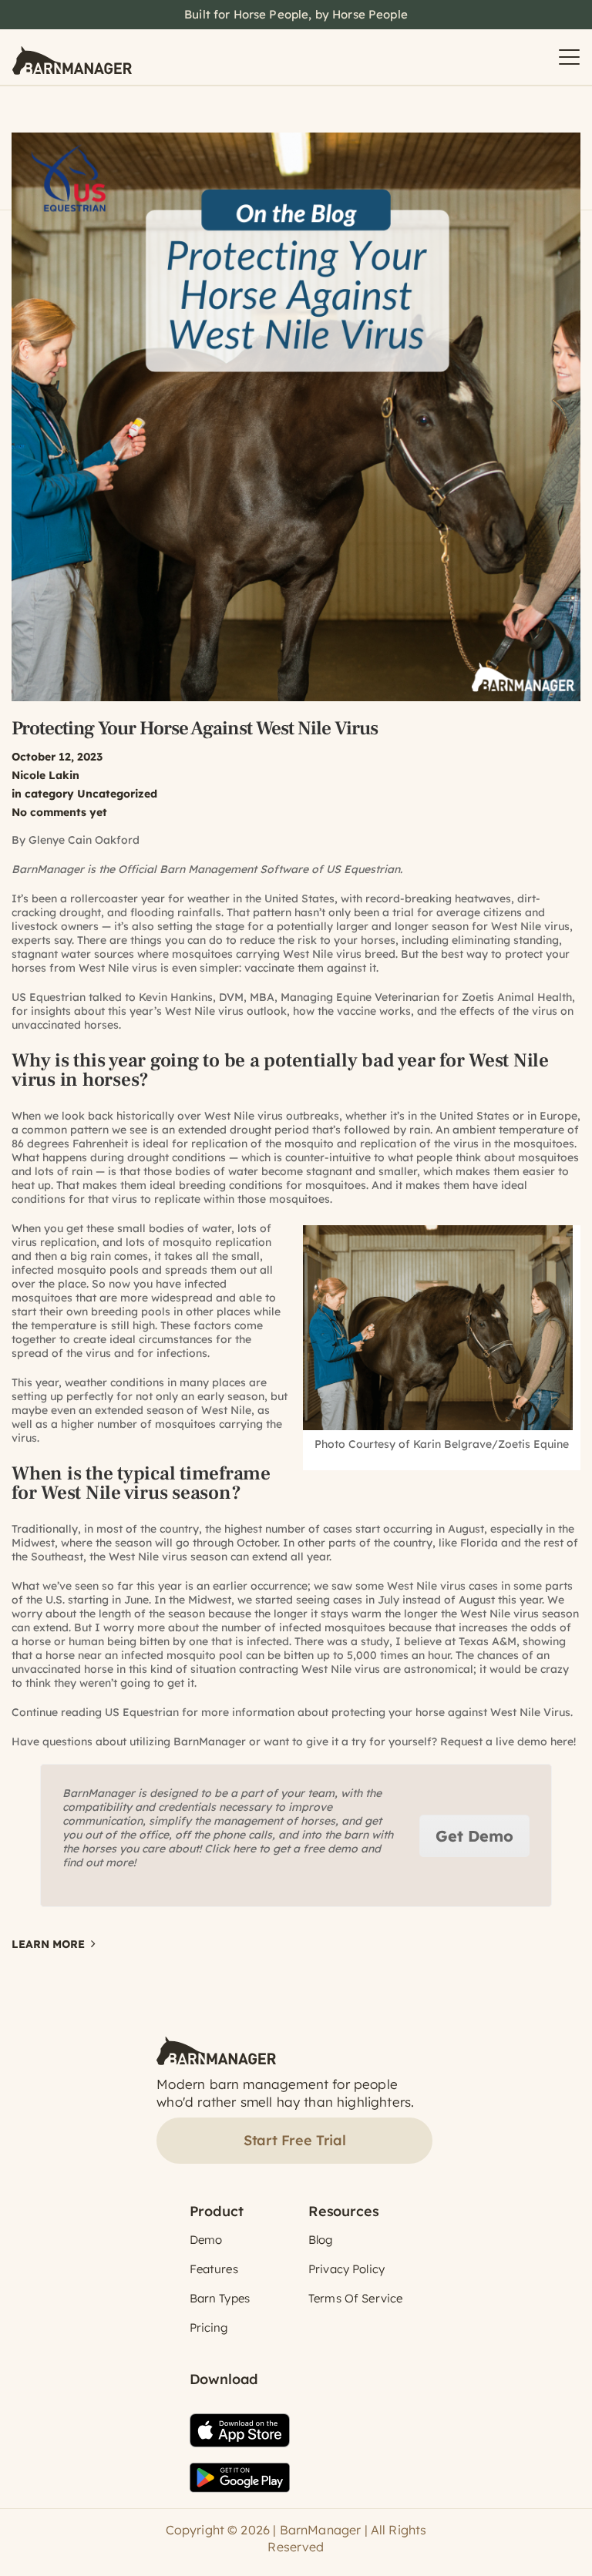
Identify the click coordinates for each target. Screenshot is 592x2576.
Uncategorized (117, 794)
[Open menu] (569, 57)
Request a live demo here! (508, 1741)
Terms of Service (355, 2298)
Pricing (209, 2327)
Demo (206, 2240)
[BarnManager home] (72, 57)
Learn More (48, 1944)
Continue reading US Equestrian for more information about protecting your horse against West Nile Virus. (292, 1712)
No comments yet (59, 812)
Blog (321, 2240)
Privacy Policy (346, 2269)
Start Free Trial (295, 2140)
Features (214, 2269)
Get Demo (474, 1836)
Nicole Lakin (45, 775)
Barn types (220, 2298)
